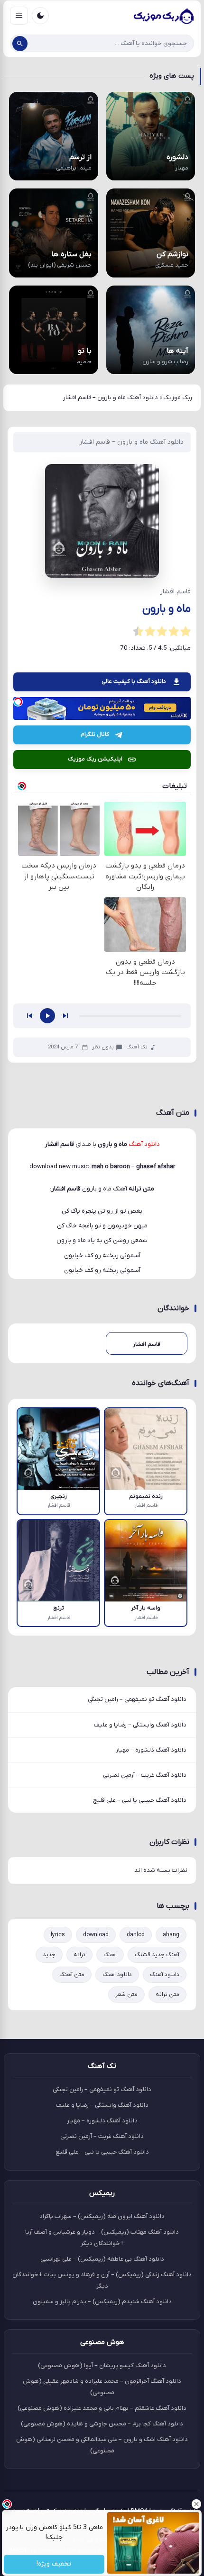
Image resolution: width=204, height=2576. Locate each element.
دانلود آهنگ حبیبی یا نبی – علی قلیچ (140, 1800)
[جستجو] (20, 44)
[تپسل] (18, 702)
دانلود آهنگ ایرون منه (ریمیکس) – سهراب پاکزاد (102, 2216)
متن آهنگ (72, 1975)
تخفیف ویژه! (54, 2564)
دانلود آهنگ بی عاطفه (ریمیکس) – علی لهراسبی (102, 2259)
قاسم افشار (66, 1189)
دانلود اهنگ (117, 1975)
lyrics (58, 1935)
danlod (136, 1935)
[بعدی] (65, 1016)
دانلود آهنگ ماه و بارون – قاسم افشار (131, 442)
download (96, 1935)
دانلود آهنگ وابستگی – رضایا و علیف (140, 1725)
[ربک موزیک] (163, 16)
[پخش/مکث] (47, 1016)
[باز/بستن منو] (19, 16)
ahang (171, 1935)
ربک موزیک (178, 398)
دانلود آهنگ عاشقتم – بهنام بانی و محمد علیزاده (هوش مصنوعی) (102, 2408)
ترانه (79, 1955)
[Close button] (197, 2504)
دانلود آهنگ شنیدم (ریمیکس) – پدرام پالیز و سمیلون (102, 2302)
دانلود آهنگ (165, 1975)
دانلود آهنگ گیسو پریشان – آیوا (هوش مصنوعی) (102, 2366)
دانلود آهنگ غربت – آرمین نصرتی (145, 1775)
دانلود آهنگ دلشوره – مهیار (151, 1750)
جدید (49, 1955)
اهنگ (110, 1955)
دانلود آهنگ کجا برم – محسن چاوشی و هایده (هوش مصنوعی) (102, 2424)
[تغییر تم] (40, 16)
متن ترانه (167, 1995)
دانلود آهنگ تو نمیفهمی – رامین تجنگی (137, 1699)
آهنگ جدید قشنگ (157, 1955)
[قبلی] (29, 1016)
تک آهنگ (137, 1047)
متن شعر (126, 1995)
